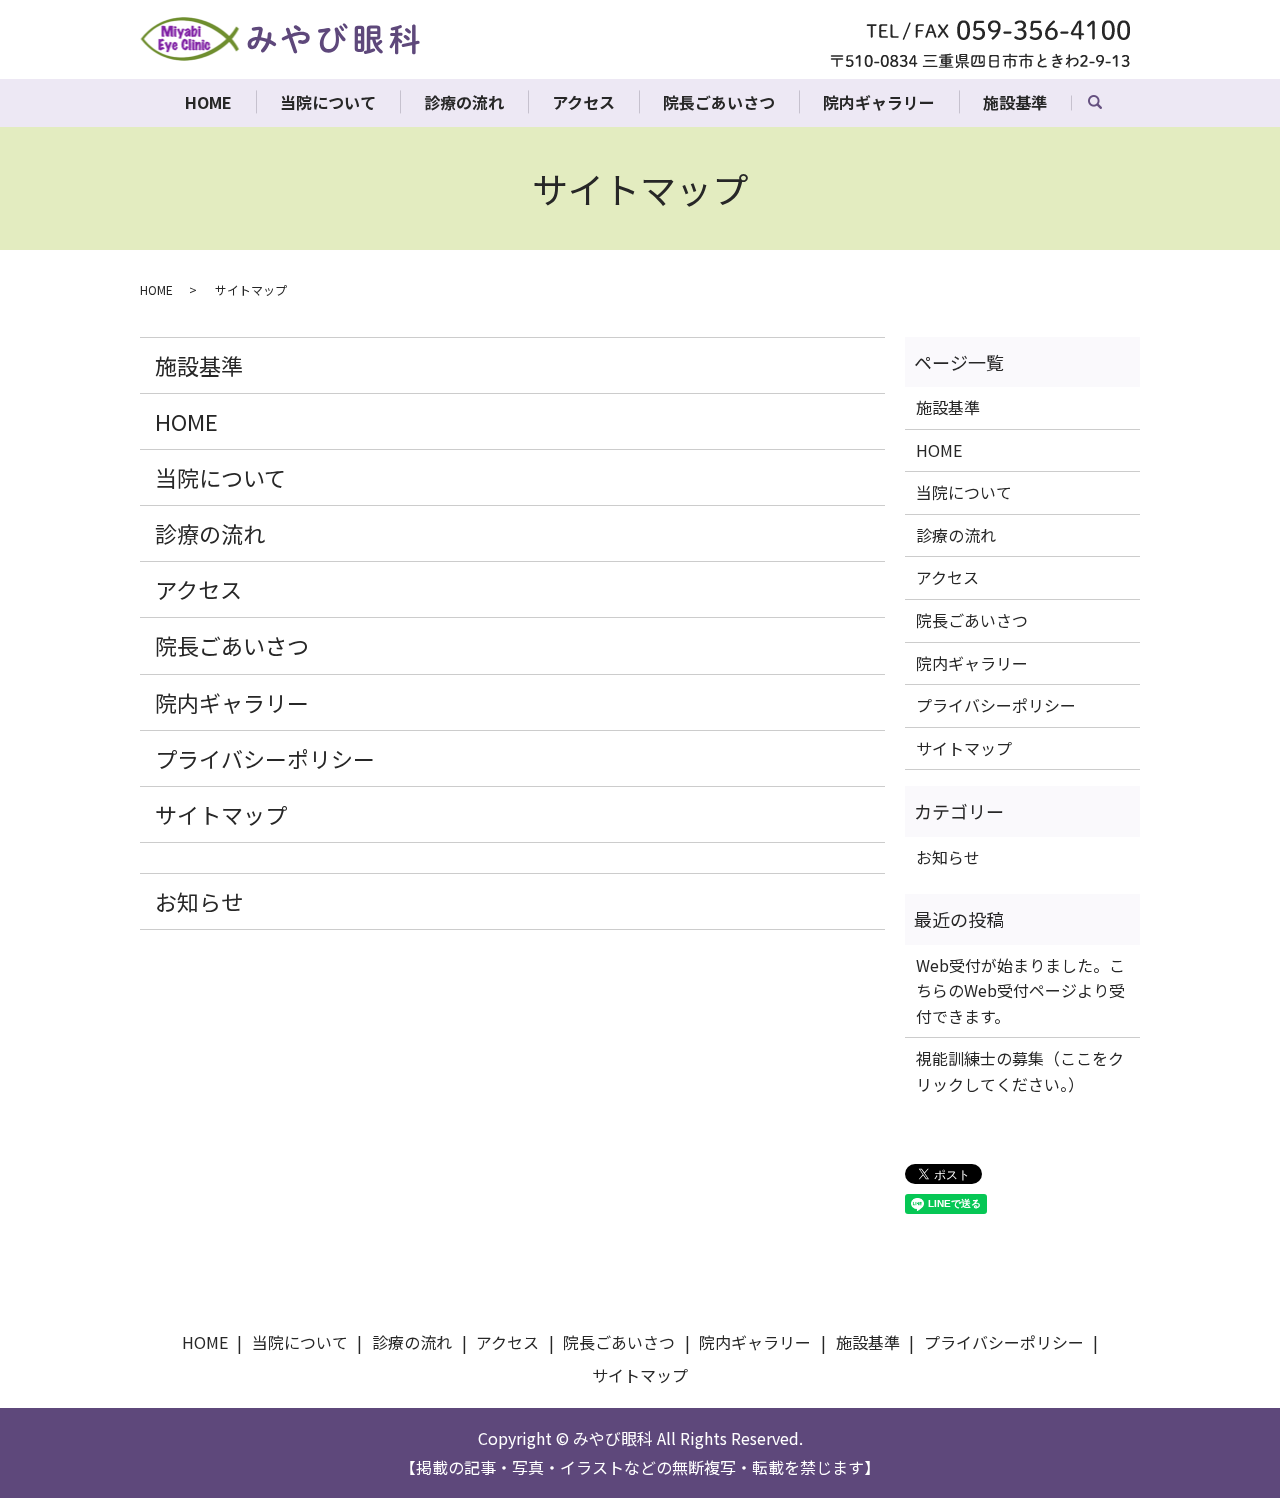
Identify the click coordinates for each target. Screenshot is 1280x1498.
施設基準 (1015, 102)
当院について (328, 102)
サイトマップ (221, 814)
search (1107, 108)
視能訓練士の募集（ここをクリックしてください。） (1020, 1071)
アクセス (583, 102)
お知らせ (199, 901)
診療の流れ (464, 102)
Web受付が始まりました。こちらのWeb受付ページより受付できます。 (1020, 990)
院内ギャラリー (879, 102)
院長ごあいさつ (719, 102)
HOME (208, 102)
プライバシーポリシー (265, 758)
